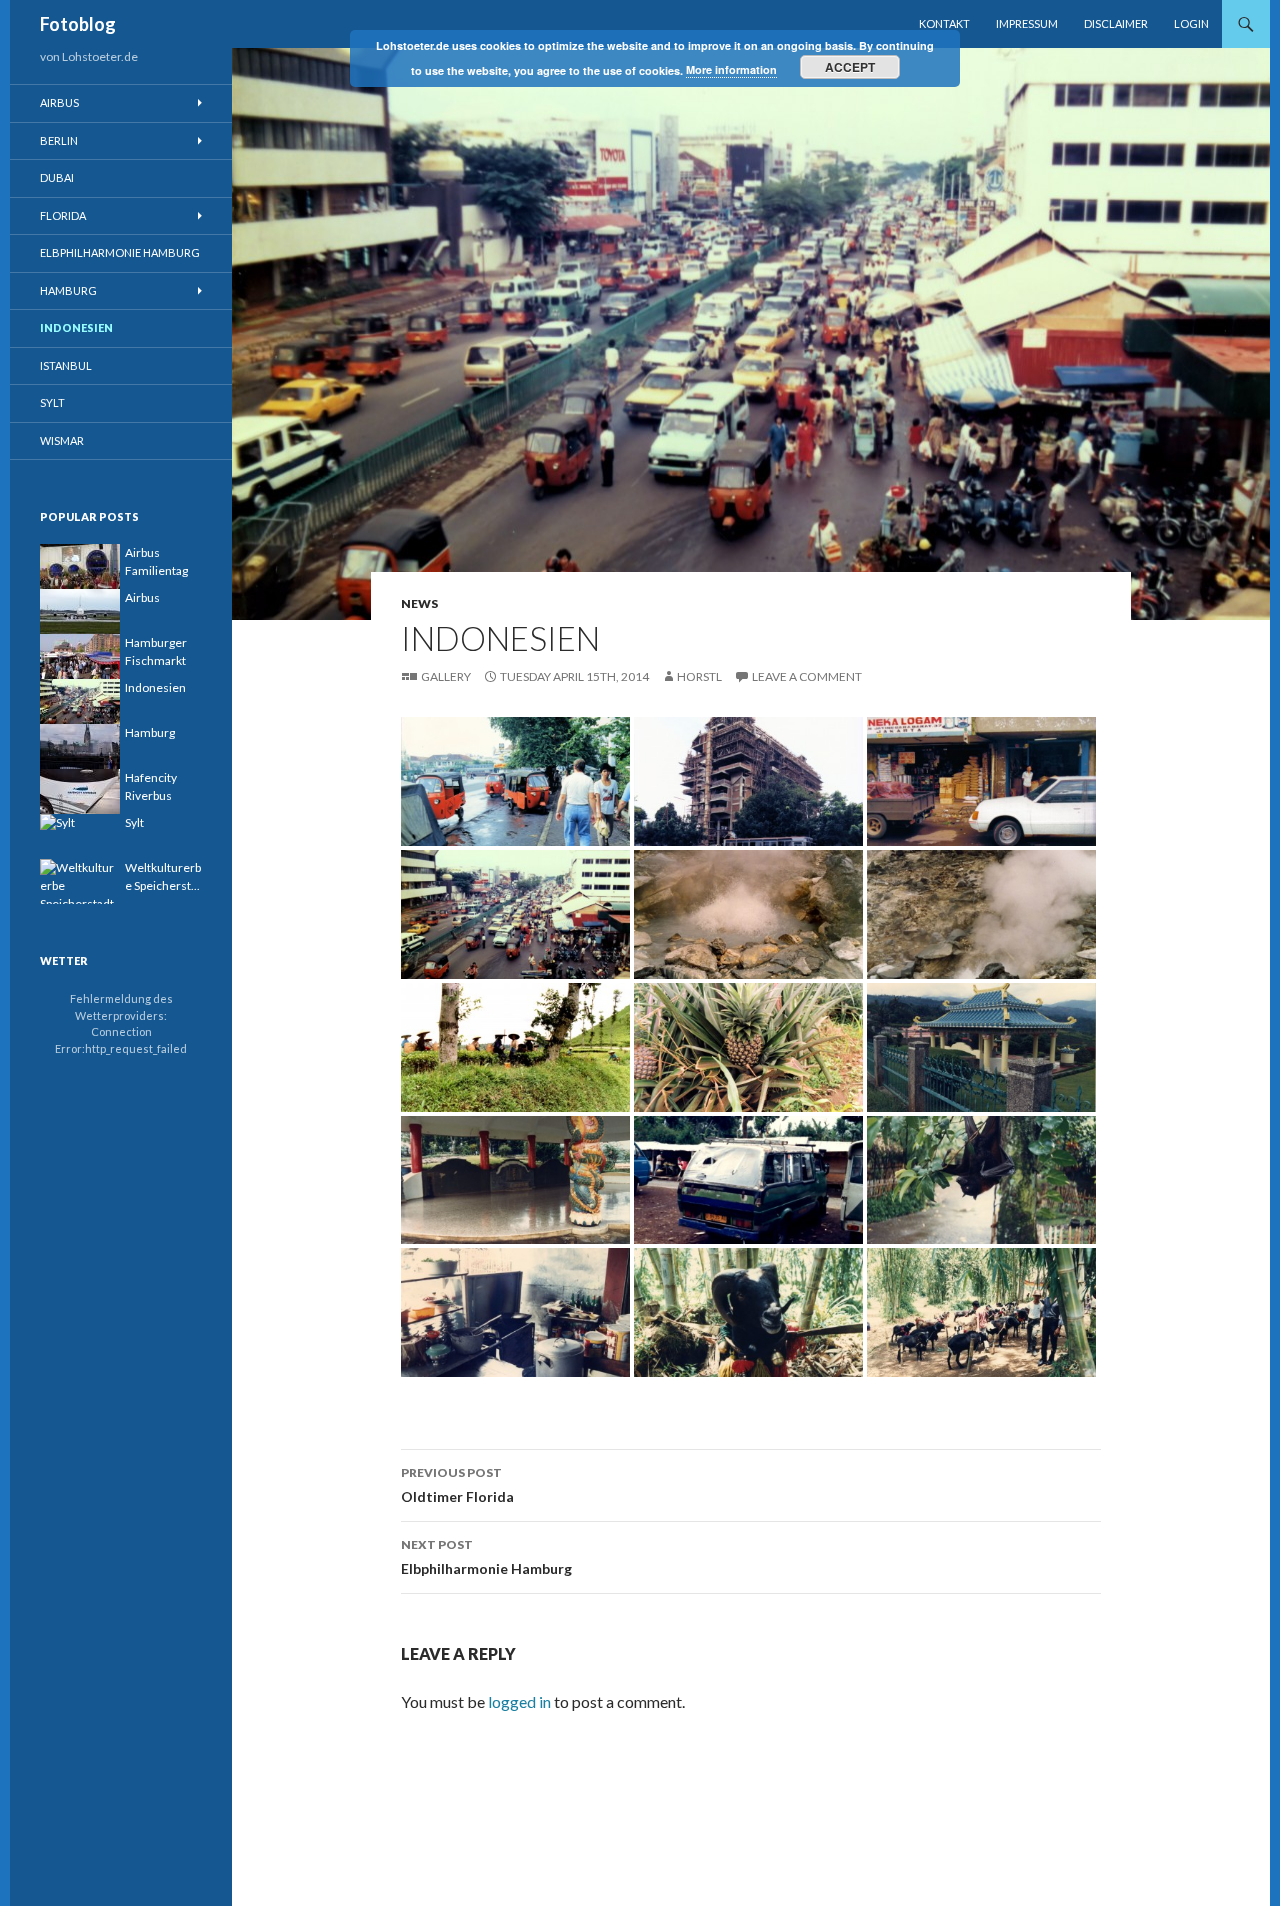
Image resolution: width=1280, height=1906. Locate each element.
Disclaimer (1116, 23)
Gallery (446, 676)
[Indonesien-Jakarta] (748, 778)
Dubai (57, 177)
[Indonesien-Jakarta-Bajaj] (515, 778)
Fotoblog (78, 24)
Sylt (52, 402)
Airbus (59, 102)
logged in (519, 1701)
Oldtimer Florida (457, 1485)
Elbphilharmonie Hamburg (486, 1557)
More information (731, 69)
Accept (850, 67)
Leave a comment (807, 676)
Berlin (59, 140)
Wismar (62, 440)
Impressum (1027, 23)
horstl (699, 676)
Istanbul (66, 365)
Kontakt (944, 23)
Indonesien (76, 327)
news (419, 603)
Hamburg (68, 290)
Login (1191, 23)
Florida (63, 215)
